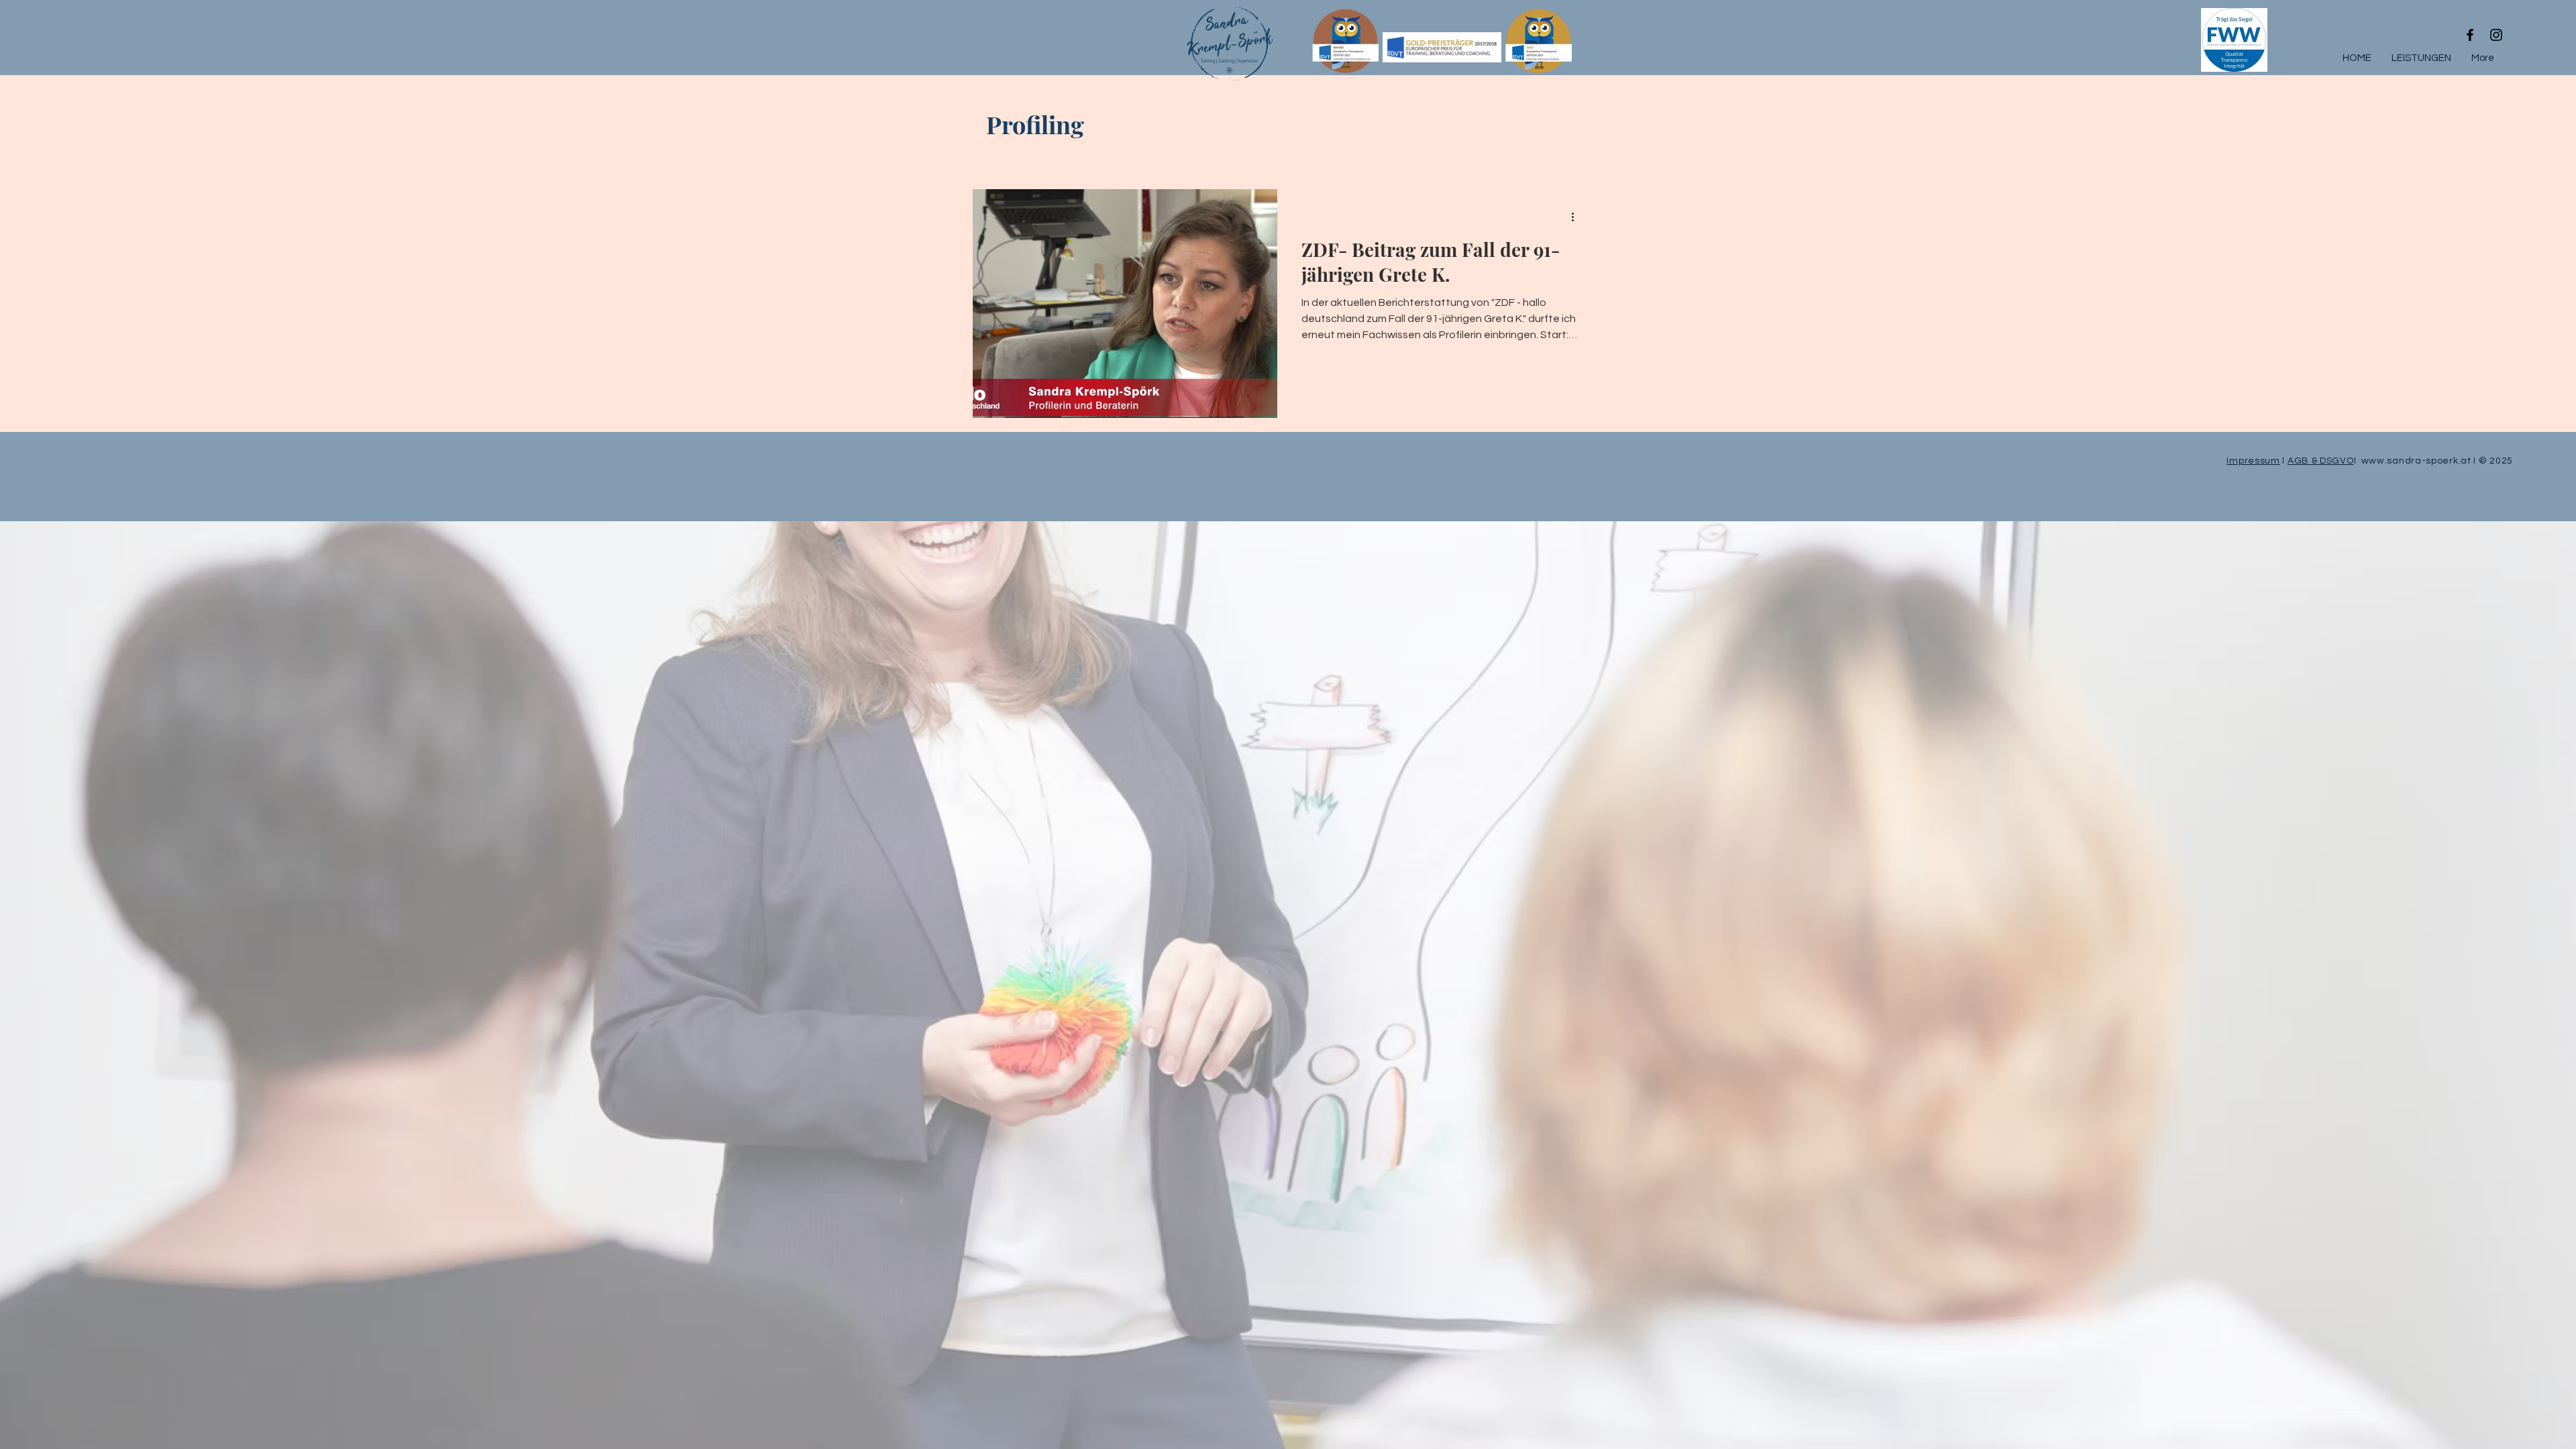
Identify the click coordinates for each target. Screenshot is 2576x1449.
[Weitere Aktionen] (1577, 217)
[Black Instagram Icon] (2496, 35)
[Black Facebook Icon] (2470, 35)
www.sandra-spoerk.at (2418, 461)
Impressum (2253, 461)
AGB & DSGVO (2321, 461)
